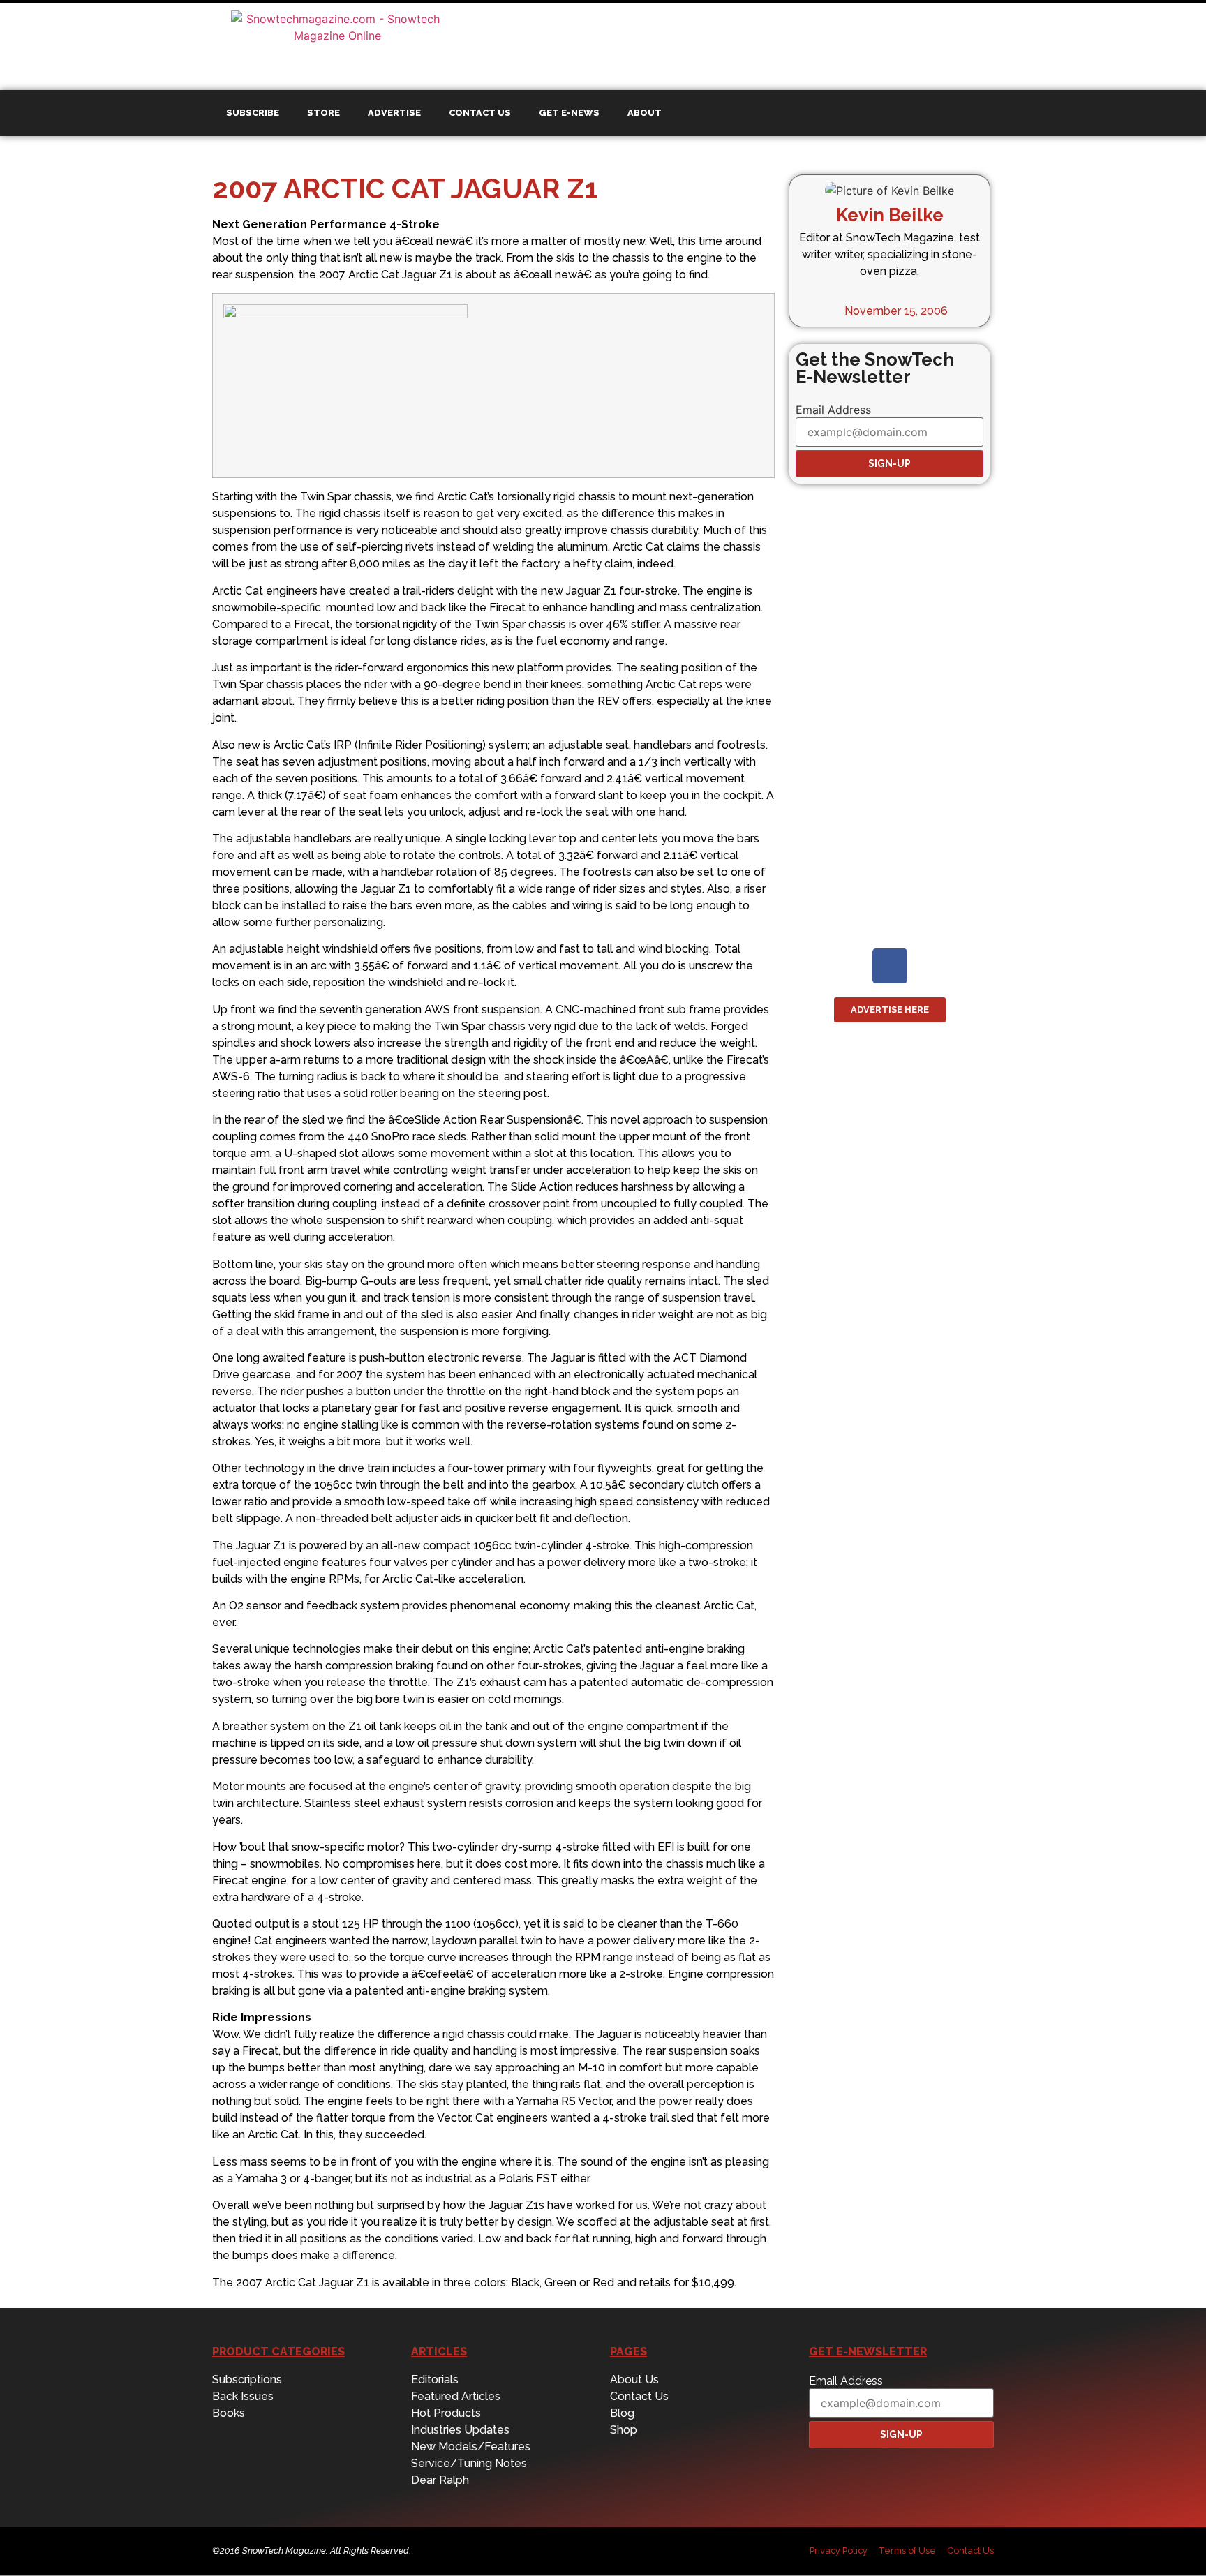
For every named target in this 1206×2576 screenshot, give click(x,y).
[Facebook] (890, 966)
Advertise (394, 113)
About (645, 113)
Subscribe (253, 113)
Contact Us (480, 113)
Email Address (833, 410)
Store (323, 113)
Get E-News (569, 113)
